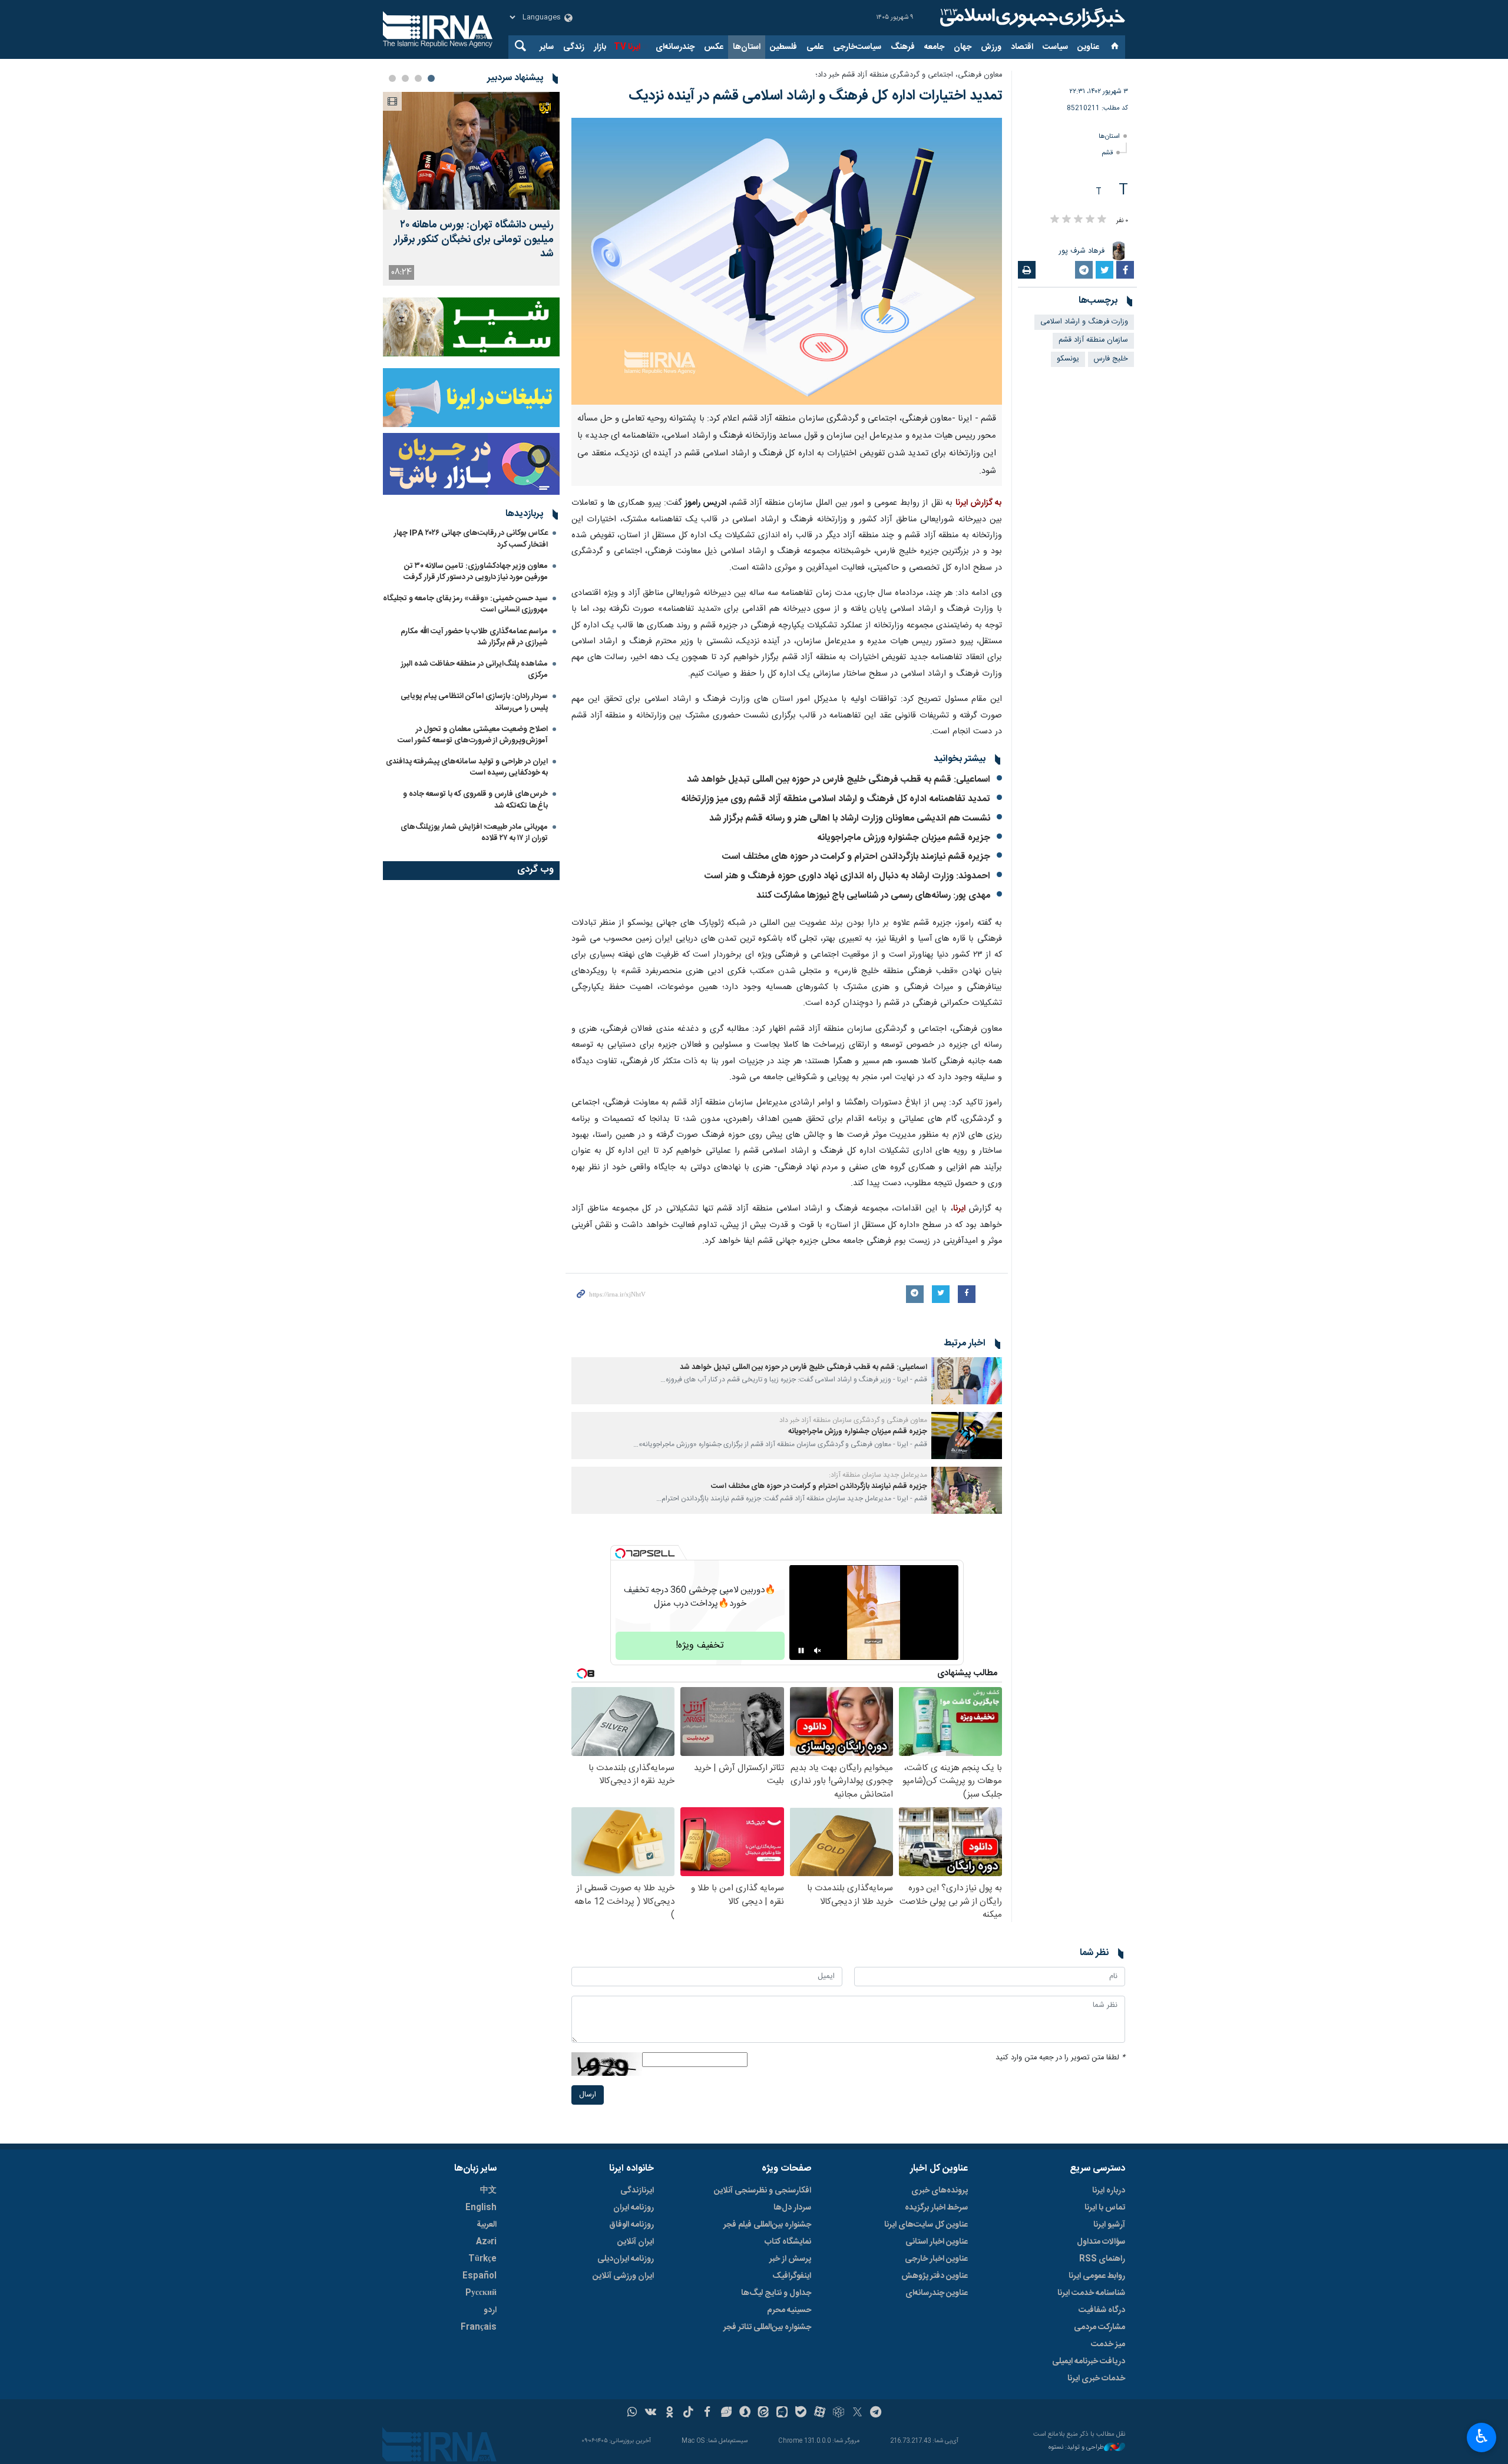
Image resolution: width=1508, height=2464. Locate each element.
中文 (488, 2191)
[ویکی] (651, 2413)
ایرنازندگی (637, 2191)
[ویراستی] (726, 2413)
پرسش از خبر (790, 2259)
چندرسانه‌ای (675, 47)
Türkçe (482, 2259)
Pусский (481, 2293)
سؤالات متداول (1101, 2242)
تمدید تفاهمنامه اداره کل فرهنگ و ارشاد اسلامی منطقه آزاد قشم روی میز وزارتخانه (836, 799)
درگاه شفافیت (1102, 2310)
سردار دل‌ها (792, 2208)
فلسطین (783, 47)
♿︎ (1482, 2436)
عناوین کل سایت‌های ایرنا (926, 2225)
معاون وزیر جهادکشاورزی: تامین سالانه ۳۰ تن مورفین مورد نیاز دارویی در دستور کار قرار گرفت (476, 572)
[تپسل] (620, 1553)
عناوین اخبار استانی (937, 2242)
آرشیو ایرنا (1109, 2225)
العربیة (487, 2225)
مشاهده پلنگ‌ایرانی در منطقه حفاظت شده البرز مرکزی (474, 669)
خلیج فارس (1111, 359)
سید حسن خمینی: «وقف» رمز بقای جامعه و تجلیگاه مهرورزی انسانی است (465, 604)
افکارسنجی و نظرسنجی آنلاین (763, 2191)
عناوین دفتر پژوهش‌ (935, 2276)
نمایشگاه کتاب (788, 2242)
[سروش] (745, 2413)
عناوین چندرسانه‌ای (937, 2293)
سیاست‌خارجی (857, 47)
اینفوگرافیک (792, 2276)
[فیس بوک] (707, 2413)
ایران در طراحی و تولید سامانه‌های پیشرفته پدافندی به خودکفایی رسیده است (467, 767)
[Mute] (818, 1651)
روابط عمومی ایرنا (1097, 2276)
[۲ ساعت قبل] (471, 151)
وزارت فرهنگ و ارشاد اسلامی (1084, 322)
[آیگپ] (782, 2413)
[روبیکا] (839, 2413)
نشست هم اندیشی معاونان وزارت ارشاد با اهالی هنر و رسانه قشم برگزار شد (850, 818)
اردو (490, 2310)
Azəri (486, 2242)
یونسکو (1068, 359)
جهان (963, 47)
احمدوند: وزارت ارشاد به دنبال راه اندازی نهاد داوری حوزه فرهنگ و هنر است (847, 876)
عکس (714, 47)
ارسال (588, 2095)
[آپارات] (820, 2413)
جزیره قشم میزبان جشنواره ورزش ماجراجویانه (904, 838)
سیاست (1055, 47)
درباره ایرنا (1109, 2191)
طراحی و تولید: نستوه (1076, 2448)
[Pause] (801, 1651)
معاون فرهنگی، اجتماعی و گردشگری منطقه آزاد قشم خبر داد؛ (909, 75)
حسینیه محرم (789, 2310)
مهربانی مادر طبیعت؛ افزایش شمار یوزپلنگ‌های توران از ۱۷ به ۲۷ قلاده (474, 833)
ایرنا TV (627, 47)
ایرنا (1031, 18)
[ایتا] (764, 2413)
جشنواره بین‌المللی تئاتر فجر (767, 2327)
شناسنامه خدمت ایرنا (1091, 2293)
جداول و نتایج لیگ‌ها (776, 2293)
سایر (547, 47)
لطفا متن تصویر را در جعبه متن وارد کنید (1060, 2058)
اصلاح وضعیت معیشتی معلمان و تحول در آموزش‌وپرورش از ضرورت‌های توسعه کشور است (473, 735)
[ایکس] (857, 2413)
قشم (1107, 153)
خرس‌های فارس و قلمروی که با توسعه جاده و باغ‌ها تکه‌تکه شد (475, 800)
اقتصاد (1022, 47)
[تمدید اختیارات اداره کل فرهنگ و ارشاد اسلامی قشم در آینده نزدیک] (787, 261)
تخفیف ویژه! (700, 1646)
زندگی (574, 47)
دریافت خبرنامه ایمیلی (1089, 2362)
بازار (600, 47)
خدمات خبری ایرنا (1096, 2379)
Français (479, 2327)
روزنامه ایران (634, 2208)
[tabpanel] (471, 189)
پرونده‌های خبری (940, 2191)
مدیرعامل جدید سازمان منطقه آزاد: (878, 1475)
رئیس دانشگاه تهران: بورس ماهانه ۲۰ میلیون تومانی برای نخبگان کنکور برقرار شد (474, 240)
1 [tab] (431, 78)
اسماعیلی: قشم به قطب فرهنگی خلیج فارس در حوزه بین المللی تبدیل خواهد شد (839, 780)
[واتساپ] (632, 2413)
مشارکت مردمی (1099, 2327)
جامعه (934, 47)
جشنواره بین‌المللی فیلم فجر (767, 2225)
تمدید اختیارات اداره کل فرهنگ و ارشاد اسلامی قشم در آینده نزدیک (815, 96)
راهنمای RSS (1102, 2259)
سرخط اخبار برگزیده (936, 2208)
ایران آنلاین (636, 2242)
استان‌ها (747, 47)
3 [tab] (405, 78)
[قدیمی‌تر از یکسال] (967, 1381)
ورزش (991, 47)
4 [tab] (392, 78)
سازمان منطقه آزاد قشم (1093, 340)
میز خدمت (1108, 2344)
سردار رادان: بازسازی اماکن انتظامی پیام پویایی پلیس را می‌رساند (474, 702)
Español (479, 2276)
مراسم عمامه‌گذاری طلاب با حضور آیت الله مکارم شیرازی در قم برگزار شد (474, 637)
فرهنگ (903, 47)
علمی (815, 47)
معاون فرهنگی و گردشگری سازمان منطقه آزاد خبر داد (853, 1420)
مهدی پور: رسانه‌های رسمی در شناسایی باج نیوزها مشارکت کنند (873, 896)
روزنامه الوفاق (631, 2225)
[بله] (801, 2413)
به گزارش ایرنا (979, 503)
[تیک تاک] (688, 2413)
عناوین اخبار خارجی (936, 2259)
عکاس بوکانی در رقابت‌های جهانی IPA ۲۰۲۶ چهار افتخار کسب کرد (471, 539)
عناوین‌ (1088, 47)
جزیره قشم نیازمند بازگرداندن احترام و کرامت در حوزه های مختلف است (856, 857)
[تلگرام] (876, 2413)
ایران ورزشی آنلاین (623, 2276)
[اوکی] (669, 2413)
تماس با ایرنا (1105, 2208)
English (481, 2208)
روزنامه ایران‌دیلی (626, 2259)
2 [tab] (418, 78)
